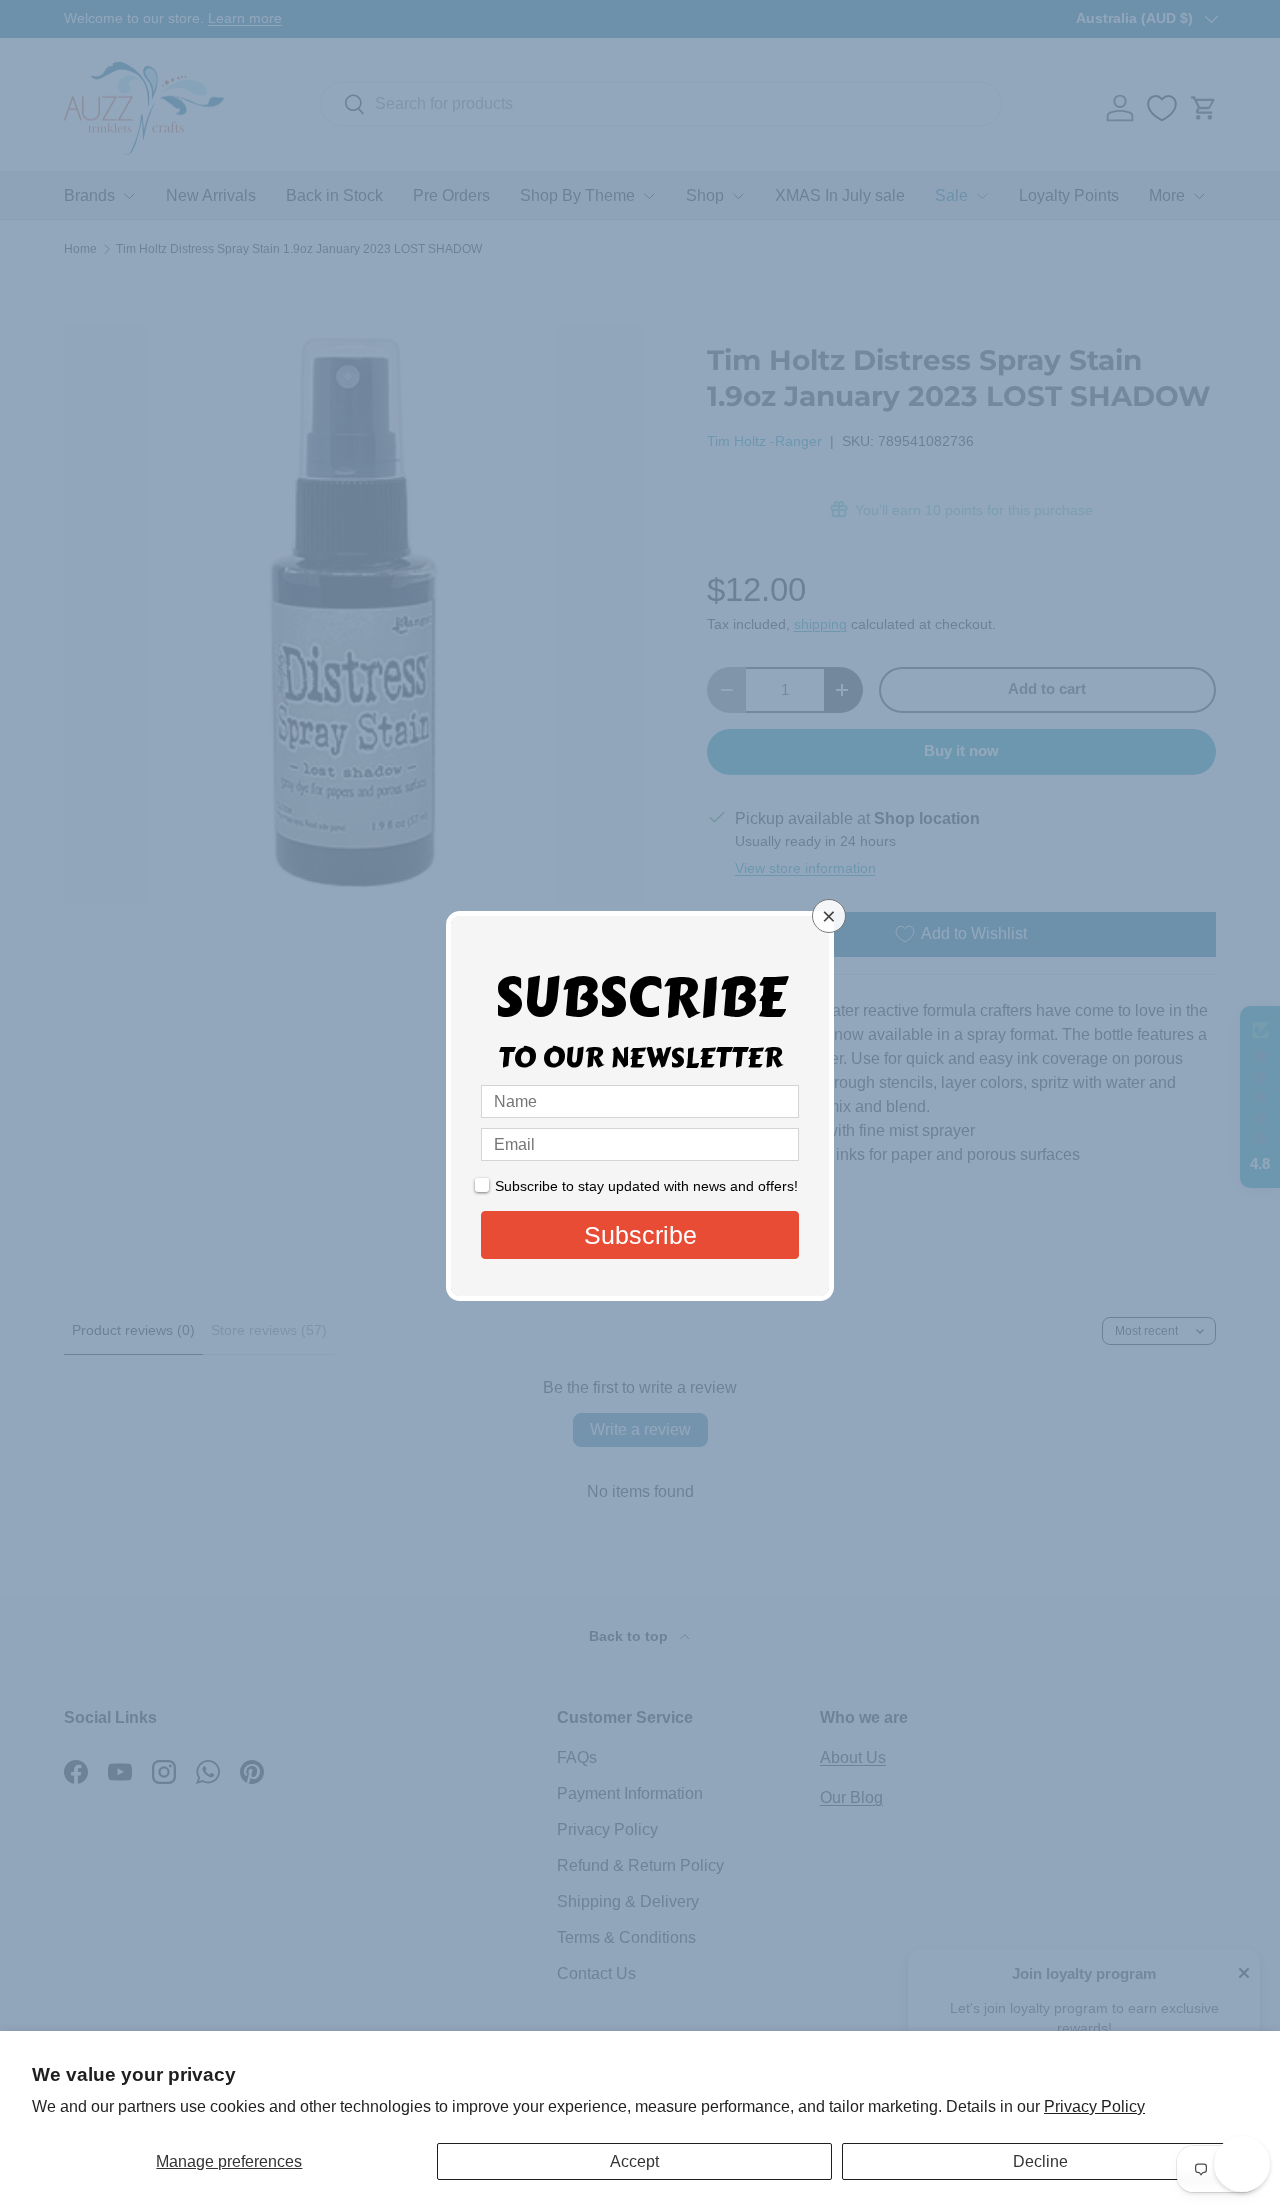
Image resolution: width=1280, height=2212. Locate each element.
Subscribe (640, 1235)
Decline (1040, 2161)
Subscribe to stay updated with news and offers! (646, 1186)
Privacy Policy (1094, 2106)
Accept (634, 2161)
